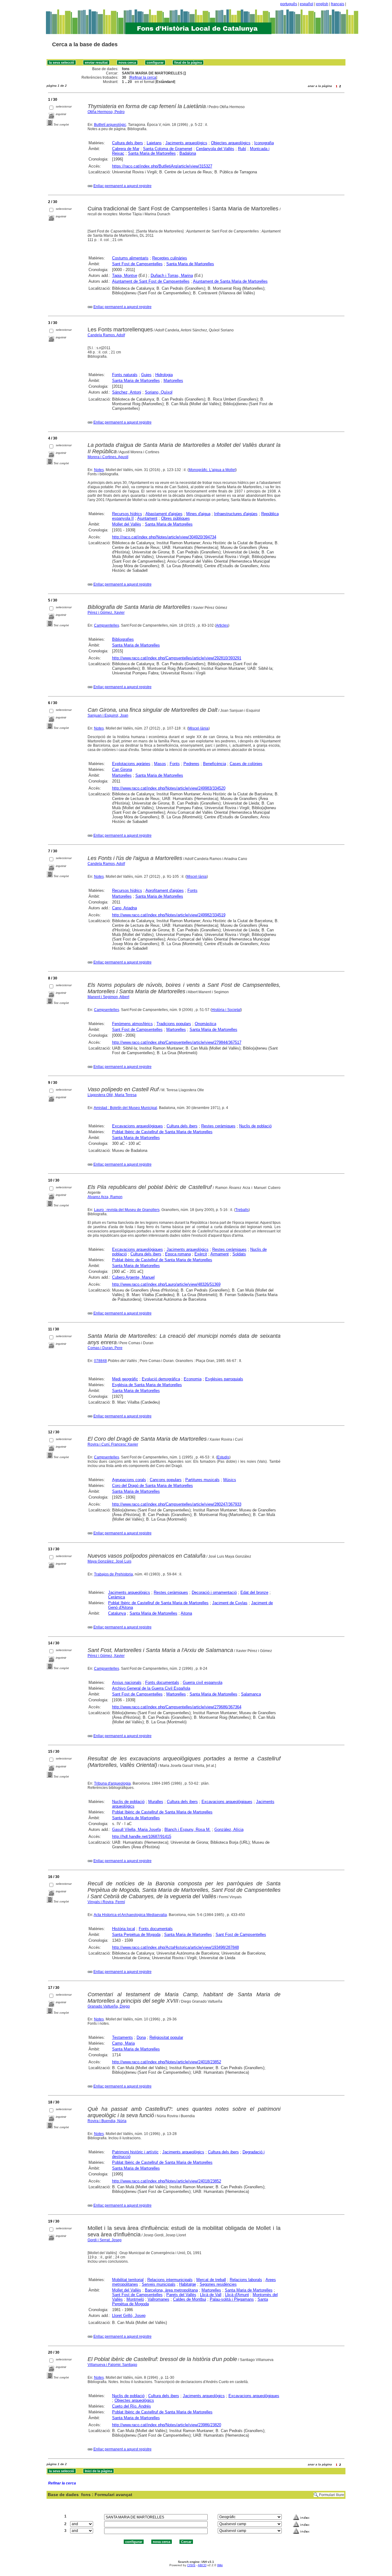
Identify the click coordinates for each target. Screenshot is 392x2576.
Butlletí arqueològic (110, 125)
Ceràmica (117, 1597)
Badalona (188, 153)
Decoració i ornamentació (214, 1592)
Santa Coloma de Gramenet (168, 149)
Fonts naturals (125, 375)
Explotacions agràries (131, 764)
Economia (193, 1379)
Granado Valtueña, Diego (109, 2006)
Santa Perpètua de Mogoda (136, 1935)
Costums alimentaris (130, 258)
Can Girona (122, 769)
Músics (230, 1480)
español (307, 4)
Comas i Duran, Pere (105, 1348)
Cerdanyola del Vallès (215, 149)
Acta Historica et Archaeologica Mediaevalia (130, 1915)
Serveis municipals (159, 2284)
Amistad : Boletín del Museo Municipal (125, 1108)
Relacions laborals (246, 2280)
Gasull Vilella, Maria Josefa (136, 1829)
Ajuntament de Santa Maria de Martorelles (230, 281)
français (338, 4)
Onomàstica (205, 1024)
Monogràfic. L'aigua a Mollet (212, 470)
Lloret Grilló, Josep (129, 2316)
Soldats (239, 1254)
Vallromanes (158, 2299)
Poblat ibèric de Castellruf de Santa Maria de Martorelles (162, 1260)
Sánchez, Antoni (127, 392)
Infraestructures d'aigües (236, 514)
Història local (124, 1929)
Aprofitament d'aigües (165, 890)
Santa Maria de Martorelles (152, 153)
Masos (160, 764)
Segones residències (218, 2284)
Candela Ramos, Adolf (106, 335)
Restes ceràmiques (218, 1126)
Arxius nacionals (127, 1682)
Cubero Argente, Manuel (133, 1277)
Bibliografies (123, 639)
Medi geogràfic (125, 1379)
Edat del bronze (254, 1592)
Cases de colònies (246, 764)
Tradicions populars (174, 1024)
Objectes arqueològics (231, 143)
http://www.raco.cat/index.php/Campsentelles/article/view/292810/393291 (177, 658)
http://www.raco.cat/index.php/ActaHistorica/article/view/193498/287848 (175, 1947)
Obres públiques (175, 518)
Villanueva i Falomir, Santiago (112, 2365)
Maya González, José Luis (109, 1561)
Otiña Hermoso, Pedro (106, 112)
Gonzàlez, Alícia (229, 1829)
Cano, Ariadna (124, 908)
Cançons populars (166, 1480)
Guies (146, 375)
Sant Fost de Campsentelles (137, 264)
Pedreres (191, 764)
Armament (220, 1254)
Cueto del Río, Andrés (132, 2406)
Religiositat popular (166, 2037)
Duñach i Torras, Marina (172, 275)
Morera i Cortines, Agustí (108, 457)
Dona (141, 2037)
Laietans (154, 143)
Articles (222, 625)
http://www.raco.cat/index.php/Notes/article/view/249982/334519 (169, 915)
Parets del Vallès (181, 2295)
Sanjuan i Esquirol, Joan (108, 715)
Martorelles (173, 381)
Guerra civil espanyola (203, 1682)
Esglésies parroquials (224, 1379)
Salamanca (251, 1694)
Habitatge (188, 2284)
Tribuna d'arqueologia (112, 1783)
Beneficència (215, 764)
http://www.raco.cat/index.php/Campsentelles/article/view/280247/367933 (177, 1504)
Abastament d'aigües (164, 514)
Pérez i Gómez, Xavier (106, 613)
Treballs (242, 1210)
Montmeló (135, 2299)
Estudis (223, 1457)
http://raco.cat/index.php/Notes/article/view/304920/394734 (164, 537)
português (289, 4)
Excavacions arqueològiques (138, 1126)
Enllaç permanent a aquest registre (123, 186)
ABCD (202, 2565)
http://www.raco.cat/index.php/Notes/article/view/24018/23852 (167, 2062)
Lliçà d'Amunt (237, 2295)
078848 (100, 1361)
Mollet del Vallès (127, 524)
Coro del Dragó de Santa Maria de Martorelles (153, 1486)
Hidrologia (164, 375)
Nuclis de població (255, 1126)
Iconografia (264, 143)
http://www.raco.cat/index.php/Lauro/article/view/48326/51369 (166, 1284)
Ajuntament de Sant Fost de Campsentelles (151, 281)
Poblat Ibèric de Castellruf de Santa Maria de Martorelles (162, 1132)
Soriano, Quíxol (159, 392)
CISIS (191, 2565)
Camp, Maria (123, 2043)
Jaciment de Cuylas (230, 1603)
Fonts (175, 764)
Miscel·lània (198, 728)
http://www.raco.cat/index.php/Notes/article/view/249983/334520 (169, 788)
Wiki (220, 2565)
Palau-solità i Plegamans (232, 2299)
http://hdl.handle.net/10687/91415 (142, 1837)
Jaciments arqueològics (186, 143)
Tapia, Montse (125, 275)
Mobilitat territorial (128, 2280)
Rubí (242, 149)
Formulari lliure (332, 2495)
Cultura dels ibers (128, 143)
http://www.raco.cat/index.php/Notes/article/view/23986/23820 (167, 2425)
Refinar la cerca (143, 77)
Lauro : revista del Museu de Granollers (127, 1210)
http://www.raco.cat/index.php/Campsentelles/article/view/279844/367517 (177, 1042)
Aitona (186, 1613)
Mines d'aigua (198, 514)
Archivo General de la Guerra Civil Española (151, 1688)
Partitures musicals (202, 1480)
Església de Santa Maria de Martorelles (147, 1385)
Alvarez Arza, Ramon (105, 1197)
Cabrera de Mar (126, 149)
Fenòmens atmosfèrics (132, 1024)
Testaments (123, 2037)
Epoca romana (178, 1254)
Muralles (156, 1802)
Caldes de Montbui (190, 2299)
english (322, 4)
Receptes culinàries (170, 258)
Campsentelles (107, 625)
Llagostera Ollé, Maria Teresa (112, 1095)
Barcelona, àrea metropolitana (171, 2290)
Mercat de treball (211, 2280)
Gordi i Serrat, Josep (105, 2240)
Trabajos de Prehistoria (113, 1574)
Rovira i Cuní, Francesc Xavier (113, 1444)
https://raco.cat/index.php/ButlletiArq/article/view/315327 (162, 166)
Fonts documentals (162, 1682)
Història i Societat (226, 1010)
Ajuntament (147, 518)
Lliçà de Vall (211, 2295)
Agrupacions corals (129, 1480)
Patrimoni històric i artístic (135, 2152)
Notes (99, 470)
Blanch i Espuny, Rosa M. (188, 1829)
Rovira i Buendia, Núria (107, 2121)
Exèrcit (201, 1254)
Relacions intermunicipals (170, 2280)
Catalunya (117, 1613)
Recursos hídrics (127, 514)
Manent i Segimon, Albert (108, 997)
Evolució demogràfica (161, 1379)
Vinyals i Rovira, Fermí (106, 1902)
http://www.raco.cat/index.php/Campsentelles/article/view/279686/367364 (177, 1707)
